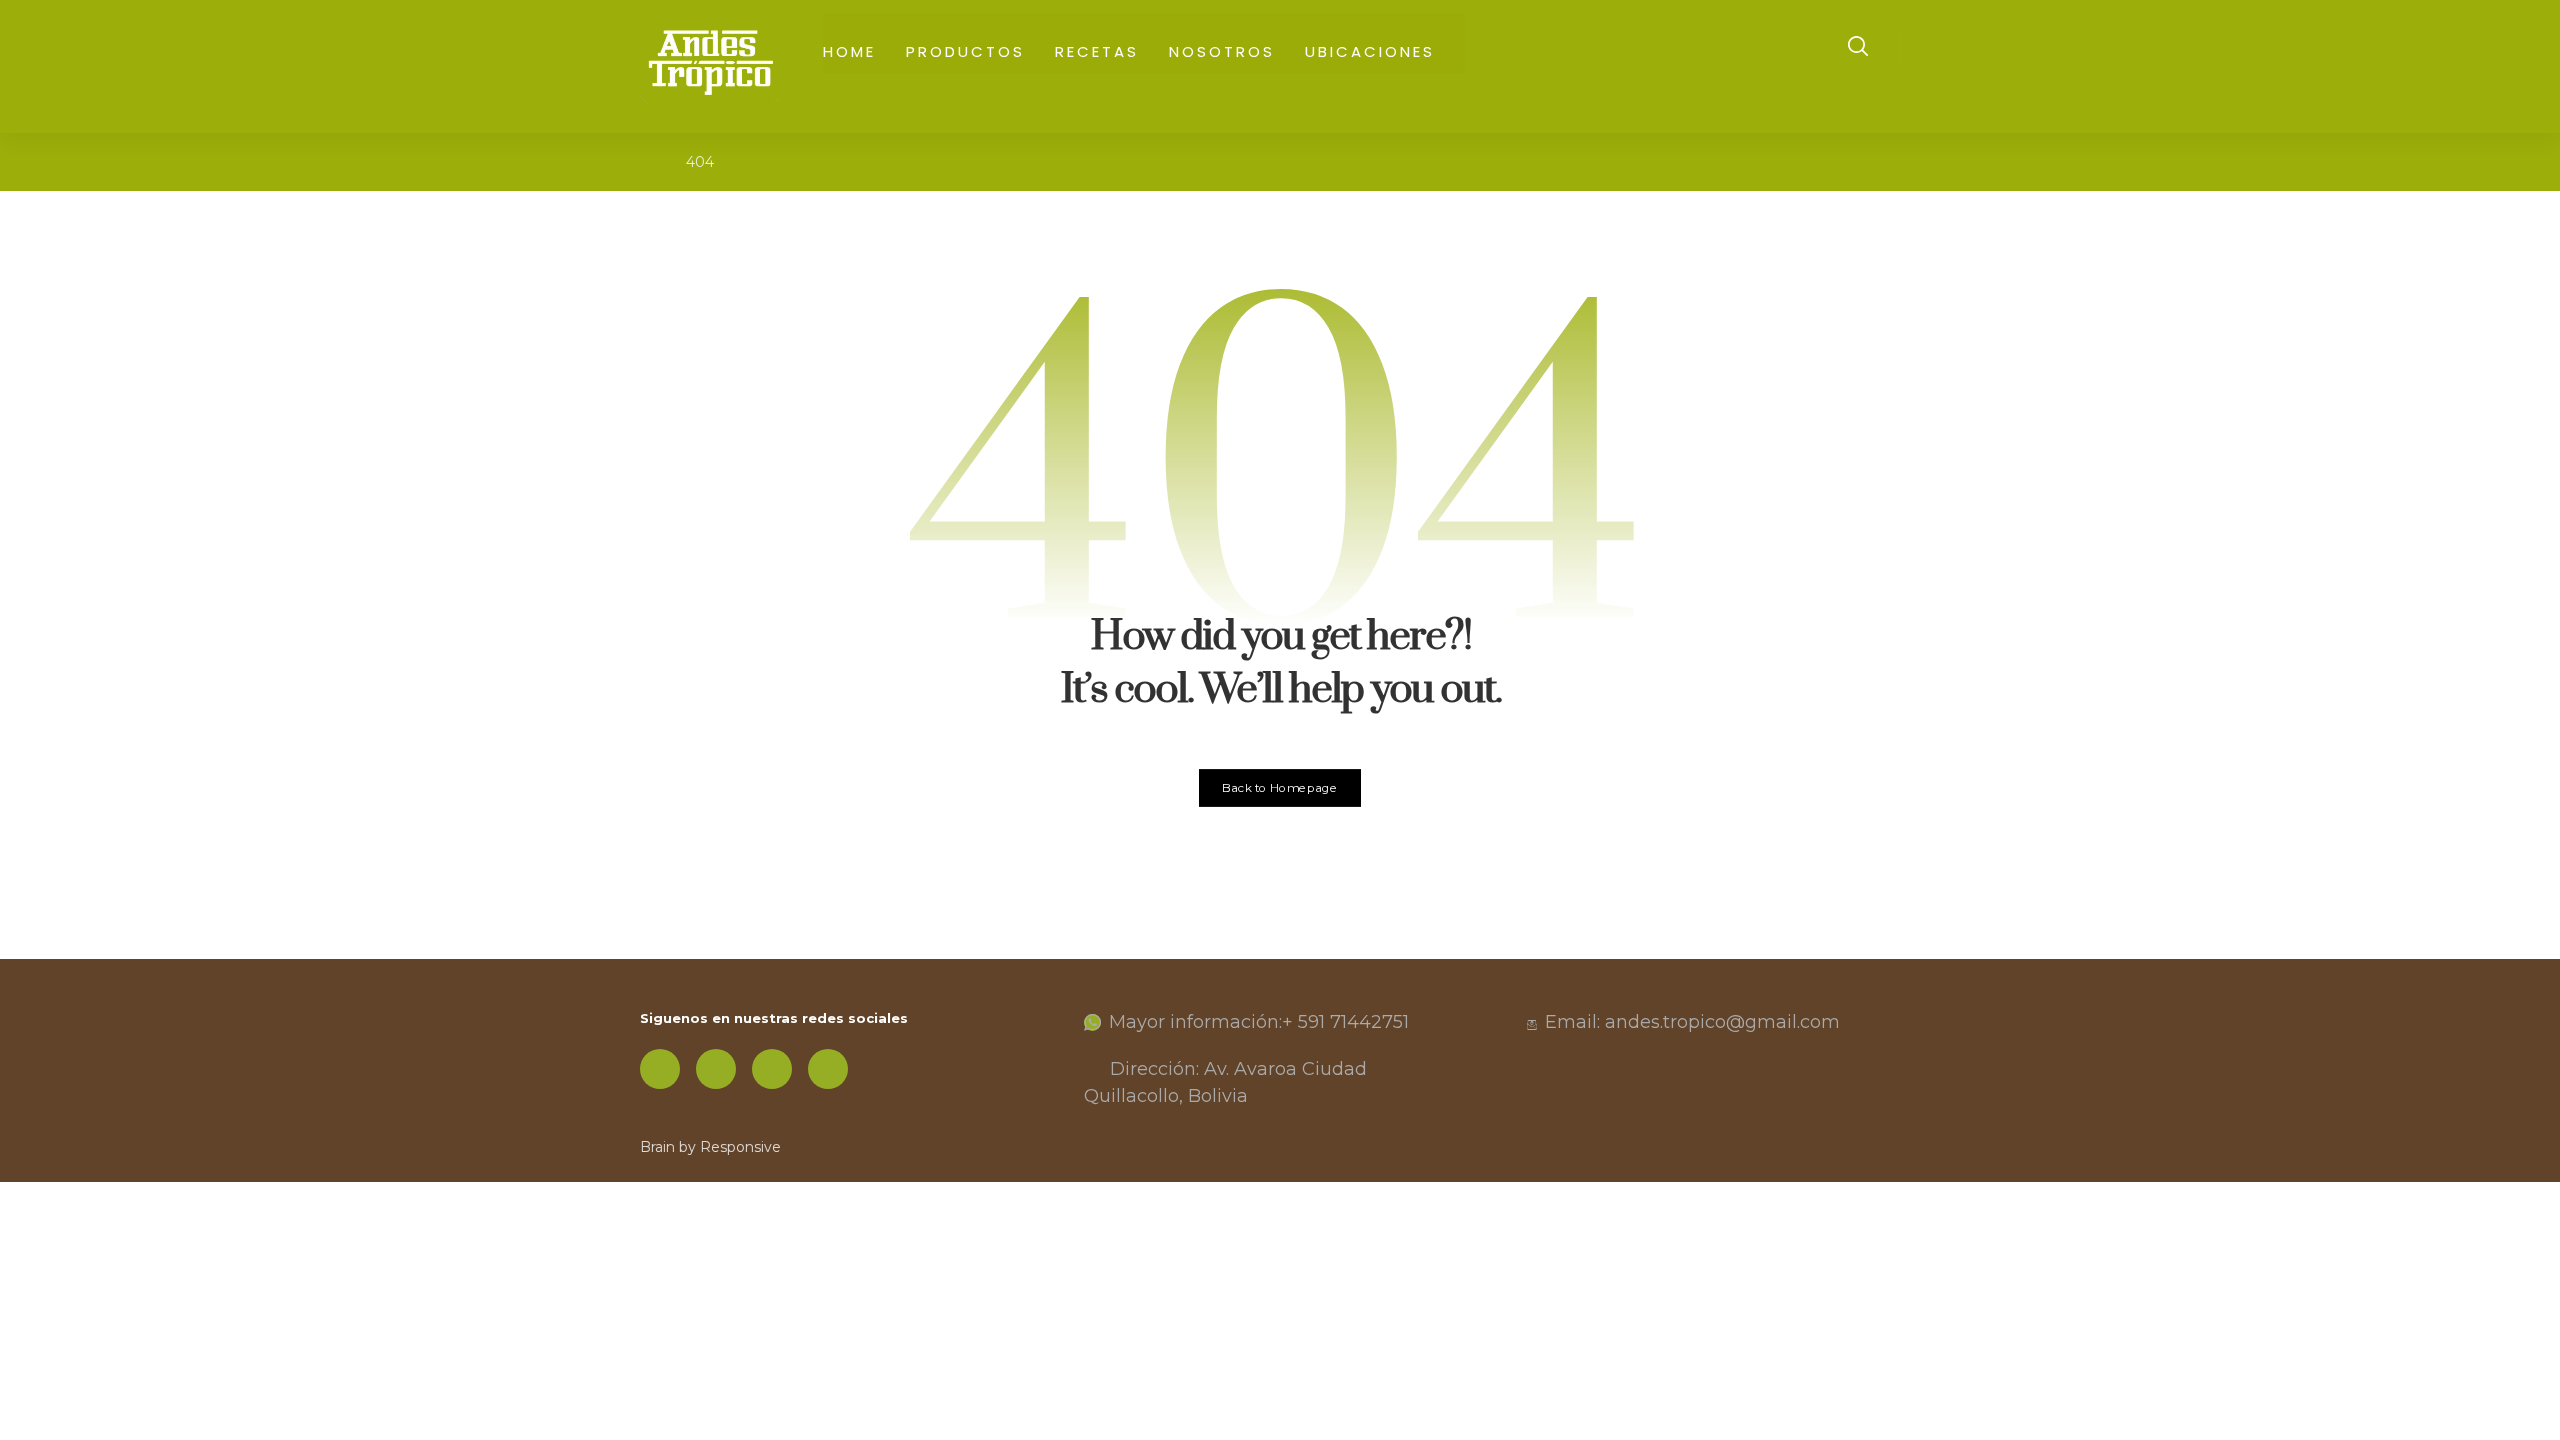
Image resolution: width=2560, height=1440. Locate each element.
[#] (716, 1069)
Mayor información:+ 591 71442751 (1259, 1022)
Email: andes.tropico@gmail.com (1692, 1022)
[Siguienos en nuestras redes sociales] (660, 1069)
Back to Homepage (1280, 788)
